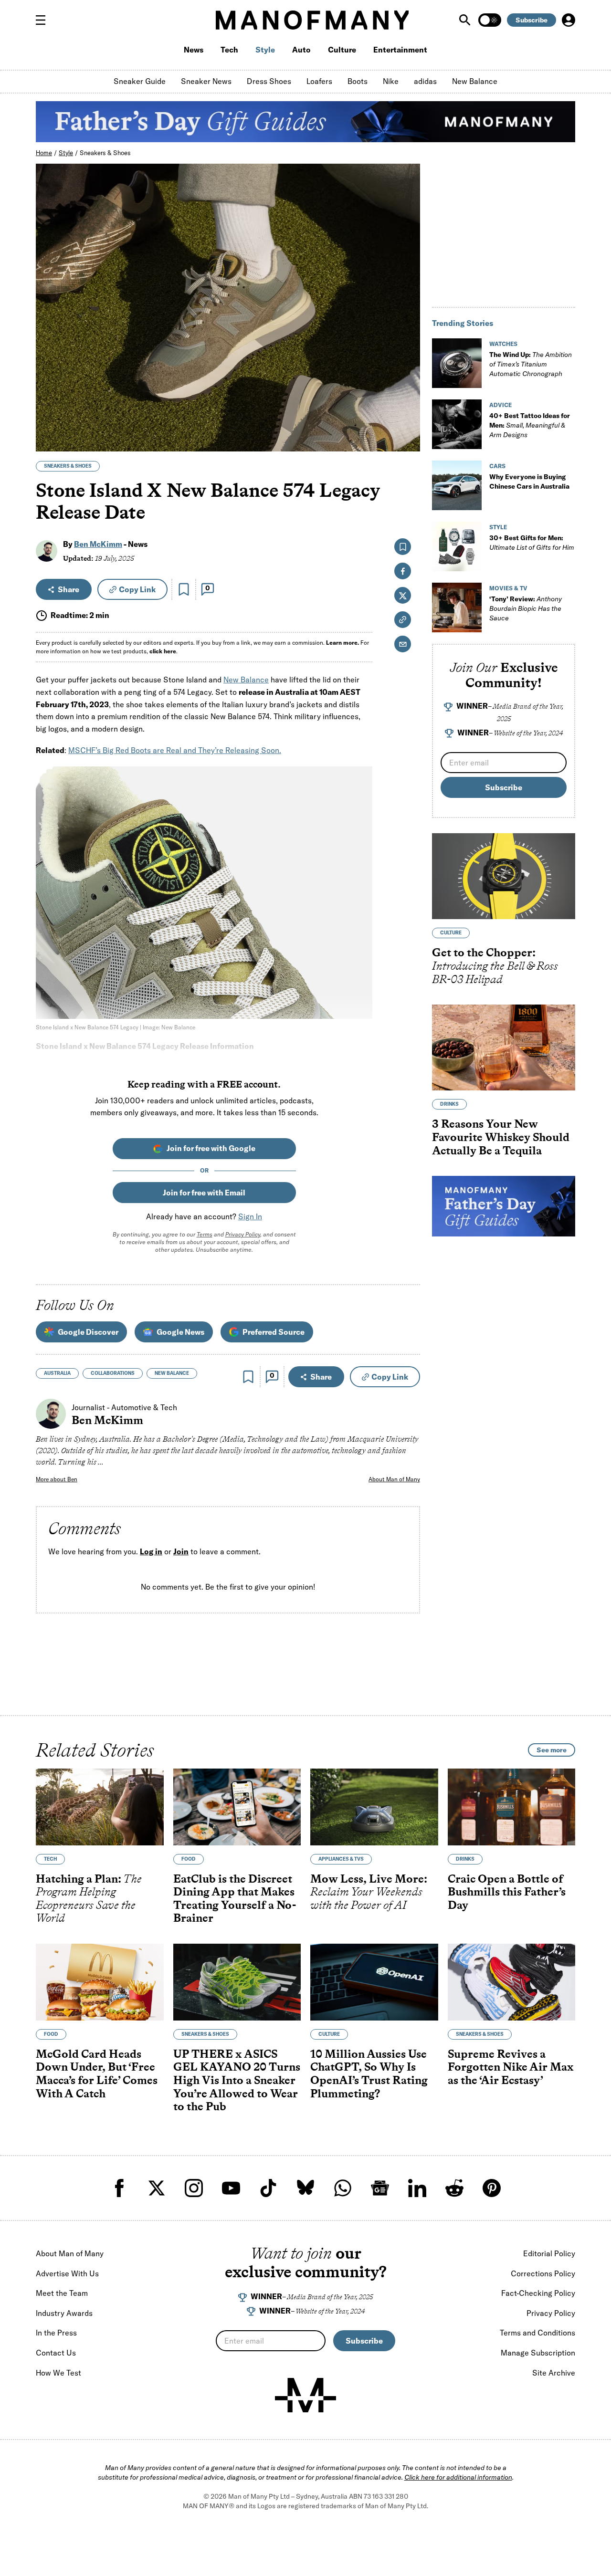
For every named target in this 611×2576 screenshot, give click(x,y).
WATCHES (503, 344)
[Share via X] (407, 398)
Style (265, 50)
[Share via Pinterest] (407, 419)
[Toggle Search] (466, 20)
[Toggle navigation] (44, 20)
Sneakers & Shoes (105, 153)
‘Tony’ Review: (526, 608)
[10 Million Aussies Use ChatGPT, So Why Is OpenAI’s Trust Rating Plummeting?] (374, 1982)
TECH (50, 1859)
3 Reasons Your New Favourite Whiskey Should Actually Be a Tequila (501, 1137)
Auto (301, 50)
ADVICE (500, 405)
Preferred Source (274, 1332)
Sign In (250, 1216)
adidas (425, 81)
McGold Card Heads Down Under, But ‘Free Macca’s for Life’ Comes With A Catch (97, 2073)
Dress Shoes (269, 81)
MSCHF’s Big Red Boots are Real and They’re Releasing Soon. (175, 750)
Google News (180, 1332)
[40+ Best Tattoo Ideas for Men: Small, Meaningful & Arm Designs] (457, 424)
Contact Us (56, 2353)
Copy (137, 589)
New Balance (475, 81)
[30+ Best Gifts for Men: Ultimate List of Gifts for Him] (457, 546)
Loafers (319, 81)
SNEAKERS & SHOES (68, 466)
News (194, 50)
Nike (391, 81)
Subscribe (532, 20)
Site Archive (554, 2373)
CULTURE (451, 933)
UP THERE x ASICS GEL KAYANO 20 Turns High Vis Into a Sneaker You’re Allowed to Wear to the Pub (237, 2080)
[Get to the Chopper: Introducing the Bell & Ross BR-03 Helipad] (504, 876)
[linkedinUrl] (417, 2188)
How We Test (58, 2373)
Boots (358, 81)
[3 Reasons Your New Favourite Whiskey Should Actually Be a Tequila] (504, 1047)
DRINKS (449, 1104)
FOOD (189, 1859)
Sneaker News (206, 81)
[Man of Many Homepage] (312, 20)
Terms (205, 1234)
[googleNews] (380, 2188)
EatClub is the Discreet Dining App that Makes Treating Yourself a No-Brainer (235, 1898)
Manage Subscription (538, 2353)
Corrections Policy (543, 2273)
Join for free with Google (211, 1148)
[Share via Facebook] (407, 378)
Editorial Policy (549, 2253)
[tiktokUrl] (268, 2188)
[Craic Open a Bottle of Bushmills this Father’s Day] (512, 1807)
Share (68, 589)
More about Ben (57, 1479)
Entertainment (400, 50)
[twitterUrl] (157, 2188)
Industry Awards (64, 2313)
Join (181, 1551)
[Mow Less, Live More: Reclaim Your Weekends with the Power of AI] (374, 1807)
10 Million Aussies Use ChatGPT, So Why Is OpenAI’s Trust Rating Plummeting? (369, 2073)
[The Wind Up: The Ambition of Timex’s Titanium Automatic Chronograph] (457, 363)
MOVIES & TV (508, 588)
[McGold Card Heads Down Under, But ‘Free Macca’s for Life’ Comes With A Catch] (100, 1982)
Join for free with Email (204, 1193)
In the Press (56, 2333)
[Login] (569, 20)
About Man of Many (394, 1479)
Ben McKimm (98, 544)
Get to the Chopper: (495, 965)
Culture (342, 50)
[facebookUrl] (119, 2188)
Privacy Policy (243, 1234)
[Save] (184, 589)
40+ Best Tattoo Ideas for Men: (530, 425)
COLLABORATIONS (113, 1373)
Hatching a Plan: (89, 1898)
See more (552, 1750)
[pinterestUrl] (492, 2188)
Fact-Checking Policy (538, 2293)
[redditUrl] (454, 2188)
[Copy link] (407, 439)
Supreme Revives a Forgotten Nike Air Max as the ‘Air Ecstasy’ (511, 2067)
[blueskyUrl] (305, 2188)
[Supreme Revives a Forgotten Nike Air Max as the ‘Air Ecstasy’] (512, 1982)
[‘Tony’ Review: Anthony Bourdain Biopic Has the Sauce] (457, 607)
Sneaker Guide (140, 81)
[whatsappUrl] (343, 2188)
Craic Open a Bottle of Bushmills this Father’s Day (507, 1892)
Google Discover (88, 1332)
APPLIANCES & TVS (341, 1859)
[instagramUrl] (194, 2188)
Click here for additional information (458, 2477)
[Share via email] (403, 644)
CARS (497, 466)
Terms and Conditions (537, 2333)
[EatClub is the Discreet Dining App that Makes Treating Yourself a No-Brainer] (237, 1807)
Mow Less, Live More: (369, 1892)
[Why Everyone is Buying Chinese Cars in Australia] (457, 485)
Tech (229, 50)
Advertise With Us (67, 2273)
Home (44, 153)
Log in (151, 1551)
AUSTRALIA (57, 1373)
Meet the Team (62, 2293)
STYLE (498, 527)
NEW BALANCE (172, 1373)
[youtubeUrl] (231, 2188)
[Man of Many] (305, 2395)
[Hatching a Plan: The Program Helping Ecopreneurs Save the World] (100, 1807)
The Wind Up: (531, 364)
